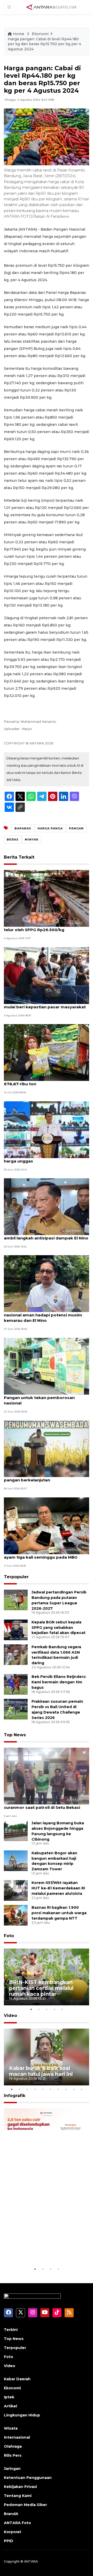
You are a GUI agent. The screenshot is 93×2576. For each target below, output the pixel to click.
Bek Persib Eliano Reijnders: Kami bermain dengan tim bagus (59, 1682)
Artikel (10, 2406)
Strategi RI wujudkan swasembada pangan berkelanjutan (40, 1477)
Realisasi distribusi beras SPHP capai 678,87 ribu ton (42, 1081)
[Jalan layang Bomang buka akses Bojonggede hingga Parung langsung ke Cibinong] (16, 1830)
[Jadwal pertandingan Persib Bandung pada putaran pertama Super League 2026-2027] (16, 1600)
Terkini (11, 2330)
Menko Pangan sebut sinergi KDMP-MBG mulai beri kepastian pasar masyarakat (46, 1004)
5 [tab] (62, 2009)
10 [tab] (81, 2089)
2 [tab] (39, 2009)
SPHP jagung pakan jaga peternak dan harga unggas (44, 1158)
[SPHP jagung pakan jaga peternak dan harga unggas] (47, 1129)
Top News (15, 1735)
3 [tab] (47, 2009)
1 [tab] (31, 2009)
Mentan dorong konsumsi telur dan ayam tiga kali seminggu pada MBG (41, 1554)
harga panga (50, 828)
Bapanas (23, 828)
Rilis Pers (13, 2455)
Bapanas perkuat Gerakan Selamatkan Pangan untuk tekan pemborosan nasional (44, 1398)
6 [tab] (50, 2089)
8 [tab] (66, 2089)
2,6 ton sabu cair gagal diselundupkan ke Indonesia (46, 2250)
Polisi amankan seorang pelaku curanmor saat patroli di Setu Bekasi (42, 1805)
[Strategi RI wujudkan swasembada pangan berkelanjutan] (47, 1448)
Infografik (15, 2096)
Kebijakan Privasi (20, 2487)
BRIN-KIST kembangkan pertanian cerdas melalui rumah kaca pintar (41, 1988)
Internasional (17, 2437)
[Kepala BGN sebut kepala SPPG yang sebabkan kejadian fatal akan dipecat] (16, 1629)
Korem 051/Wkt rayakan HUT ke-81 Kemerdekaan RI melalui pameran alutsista (58, 1888)
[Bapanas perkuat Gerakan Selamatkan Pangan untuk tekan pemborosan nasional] (47, 1366)
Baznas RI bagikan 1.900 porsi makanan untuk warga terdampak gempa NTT (59, 1913)
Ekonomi (40, 34)
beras (13, 839)
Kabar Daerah (17, 2379)
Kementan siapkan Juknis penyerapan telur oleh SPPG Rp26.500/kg (44, 927)
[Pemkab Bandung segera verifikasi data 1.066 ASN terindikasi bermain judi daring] (16, 1654)
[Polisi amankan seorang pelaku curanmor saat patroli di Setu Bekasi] (47, 1776)
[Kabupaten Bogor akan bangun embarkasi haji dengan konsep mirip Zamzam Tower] (16, 1860)
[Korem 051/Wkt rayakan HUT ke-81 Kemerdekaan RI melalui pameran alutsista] (16, 1890)
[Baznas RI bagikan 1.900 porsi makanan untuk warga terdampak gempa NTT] (16, 1915)
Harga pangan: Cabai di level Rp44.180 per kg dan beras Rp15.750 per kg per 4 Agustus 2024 (44, 44)
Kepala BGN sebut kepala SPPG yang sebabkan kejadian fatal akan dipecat (59, 1628)
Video (10, 2016)
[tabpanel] (47, 1977)
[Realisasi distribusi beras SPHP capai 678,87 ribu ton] (47, 1052)
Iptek (9, 2397)
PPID (9, 2541)
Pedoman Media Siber (25, 2505)
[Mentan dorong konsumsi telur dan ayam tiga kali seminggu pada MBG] (47, 1525)
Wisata (11, 2428)
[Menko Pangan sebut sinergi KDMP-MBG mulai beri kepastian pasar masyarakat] (47, 975)
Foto (9, 1936)
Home (19, 34)
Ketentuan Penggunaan (28, 2478)
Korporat (13, 2532)
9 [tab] (74, 2089)
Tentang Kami (18, 2496)
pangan (76, 828)
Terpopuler (16, 1577)
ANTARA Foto (17, 2523)
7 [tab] (58, 2089)
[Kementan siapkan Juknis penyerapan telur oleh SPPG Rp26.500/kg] (47, 898)
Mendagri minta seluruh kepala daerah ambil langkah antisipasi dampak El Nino (46, 1235)
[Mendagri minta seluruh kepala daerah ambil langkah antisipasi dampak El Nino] (47, 1206)
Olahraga (13, 2446)
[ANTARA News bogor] (51, 7)
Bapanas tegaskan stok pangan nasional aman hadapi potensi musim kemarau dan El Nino (43, 1315)
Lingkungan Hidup (22, 2415)
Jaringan (12, 2469)
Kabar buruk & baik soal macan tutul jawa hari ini (41, 2071)
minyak (32, 839)
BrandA (11, 2514)
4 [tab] (54, 2009)
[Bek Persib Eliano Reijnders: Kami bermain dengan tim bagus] (16, 1684)
